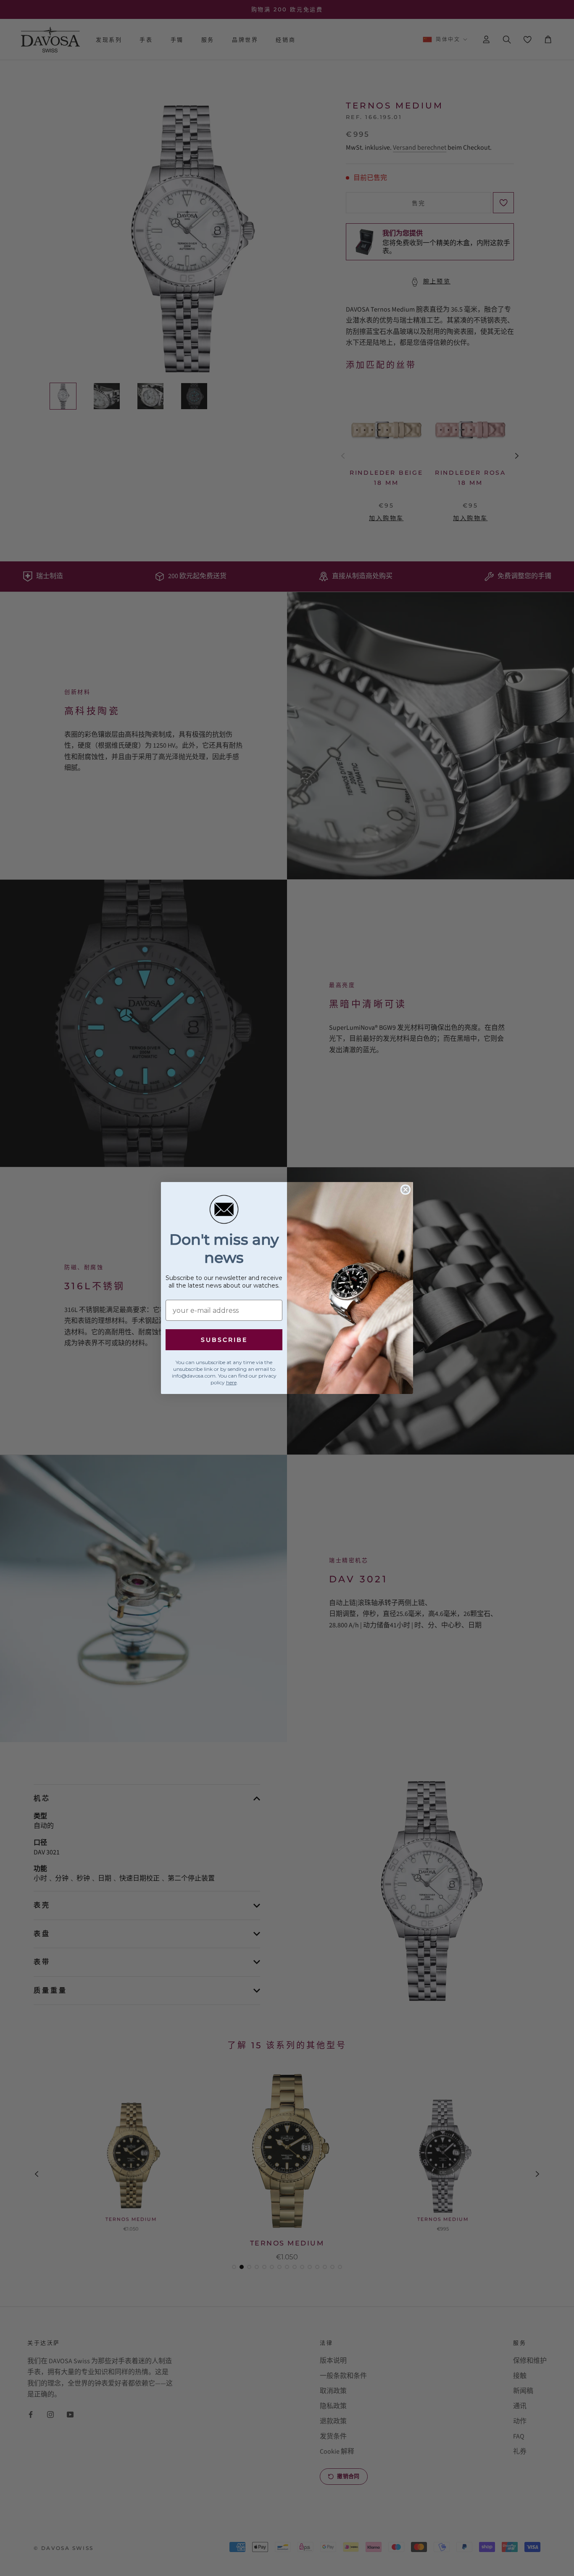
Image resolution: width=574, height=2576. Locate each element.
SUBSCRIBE (224, 1340)
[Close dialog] (405, 1190)
